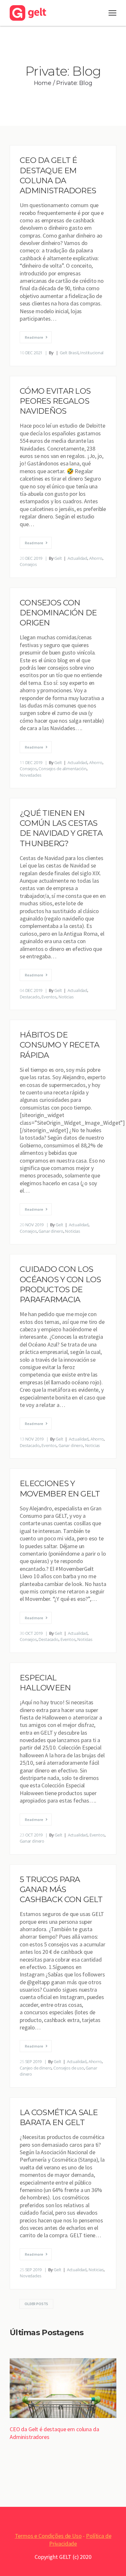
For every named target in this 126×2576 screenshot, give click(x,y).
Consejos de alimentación (62, 769)
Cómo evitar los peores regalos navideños (55, 401)
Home (43, 83)
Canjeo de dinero (36, 2068)
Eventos (49, 997)
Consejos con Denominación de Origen (58, 613)
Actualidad (77, 558)
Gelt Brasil (69, 353)
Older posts (36, 2304)
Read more (34, 337)
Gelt (58, 558)
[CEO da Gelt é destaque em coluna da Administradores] (63, 2389)
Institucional (92, 353)
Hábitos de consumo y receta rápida (59, 1045)
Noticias (66, 997)
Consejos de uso (69, 2068)
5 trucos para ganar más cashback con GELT (61, 1889)
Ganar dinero (51, 1231)
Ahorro (96, 558)
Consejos (28, 564)
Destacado (30, 997)
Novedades (31, 775)
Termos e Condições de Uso (48, 2536)
